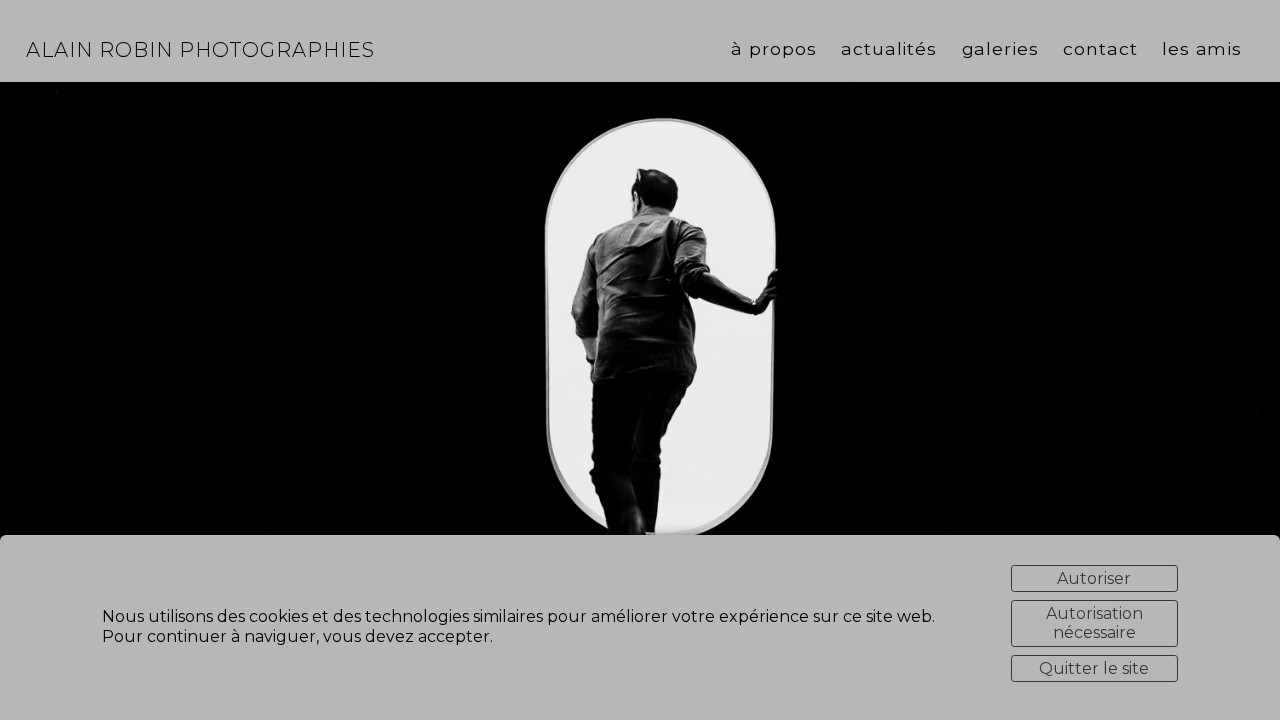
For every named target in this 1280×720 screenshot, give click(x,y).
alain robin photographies (200, 50)
